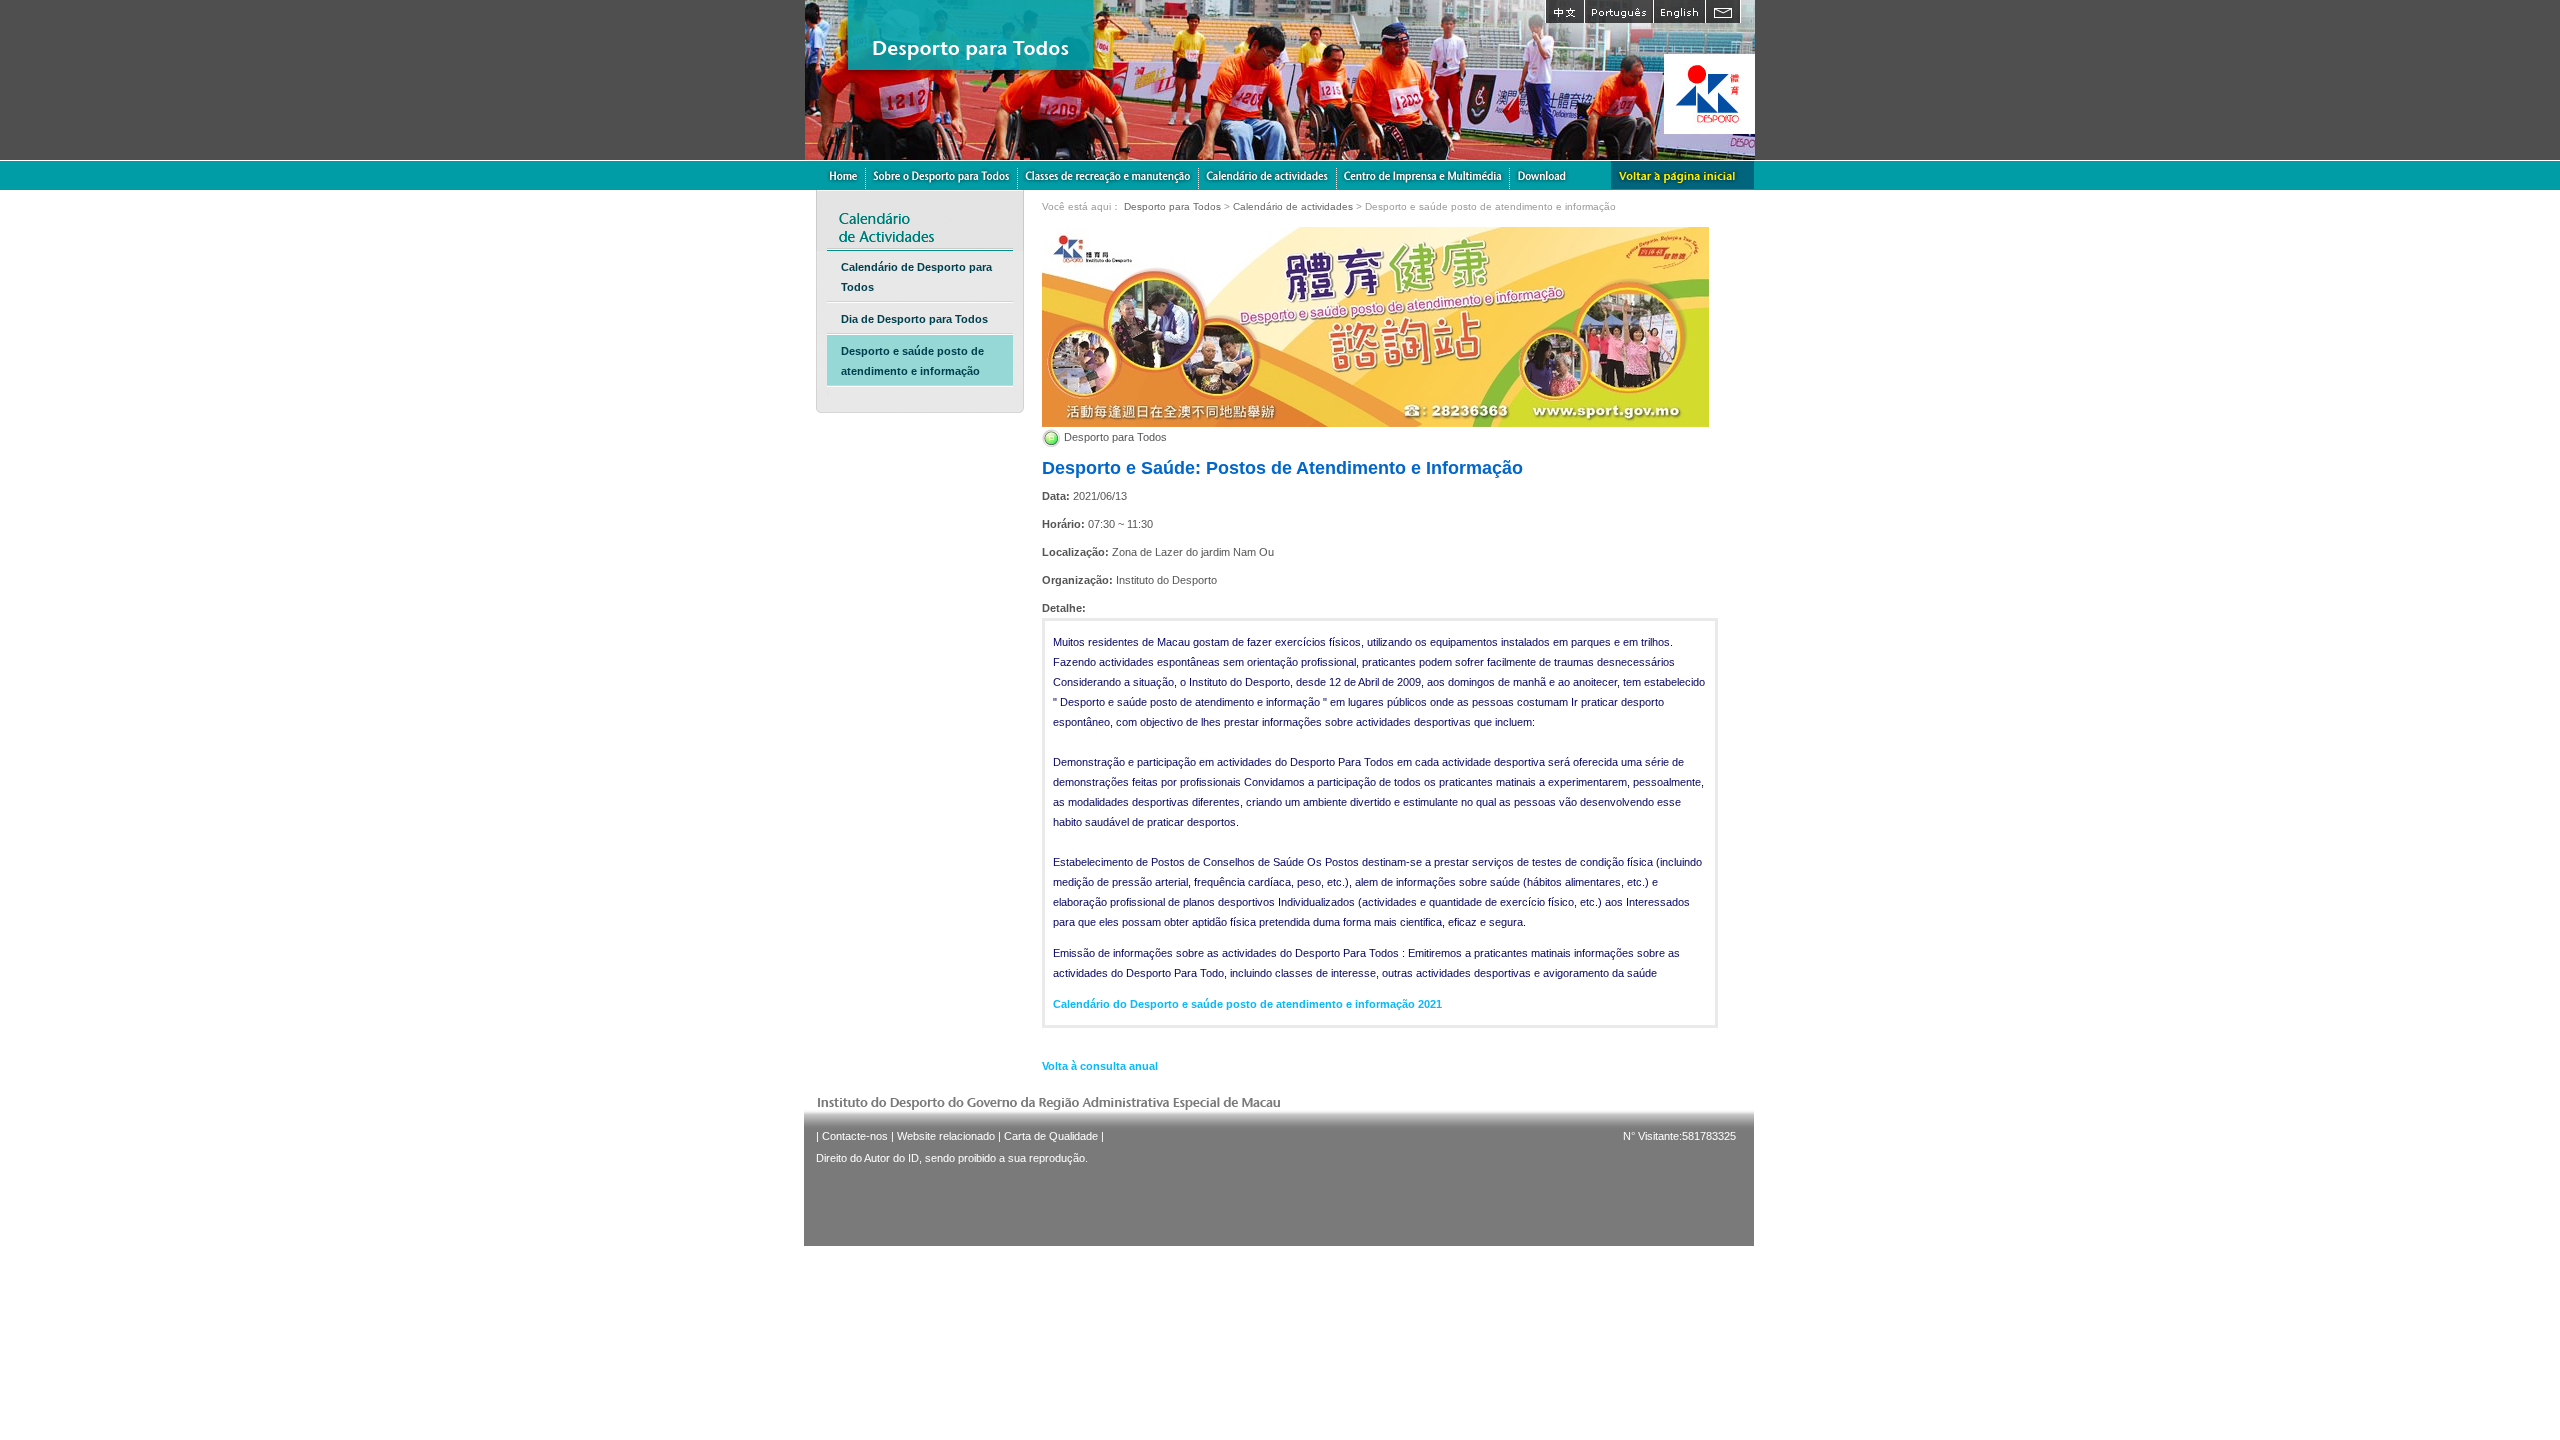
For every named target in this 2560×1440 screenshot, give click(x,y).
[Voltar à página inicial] (1682, 175)
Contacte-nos (855, 1136)
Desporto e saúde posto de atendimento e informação (912, 361)
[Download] (1542, 175)
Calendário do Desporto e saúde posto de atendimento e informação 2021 (1247, 1004)
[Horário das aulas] (1268, 175)
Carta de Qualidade (1051, 1136)
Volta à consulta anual (1100, 1066)
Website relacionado (946, 1136)
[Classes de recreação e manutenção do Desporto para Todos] (1108, 175)
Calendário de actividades (1293, 206)
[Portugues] (1618, 11)
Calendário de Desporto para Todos (916, 277)
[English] (1679, 11)
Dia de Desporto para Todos (914, 319)
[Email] (1723, 11)
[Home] (843, 175)
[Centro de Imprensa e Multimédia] (1423, 175)
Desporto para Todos (1172, 206)
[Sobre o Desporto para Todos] (942, 175)
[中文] (1564, 11)
